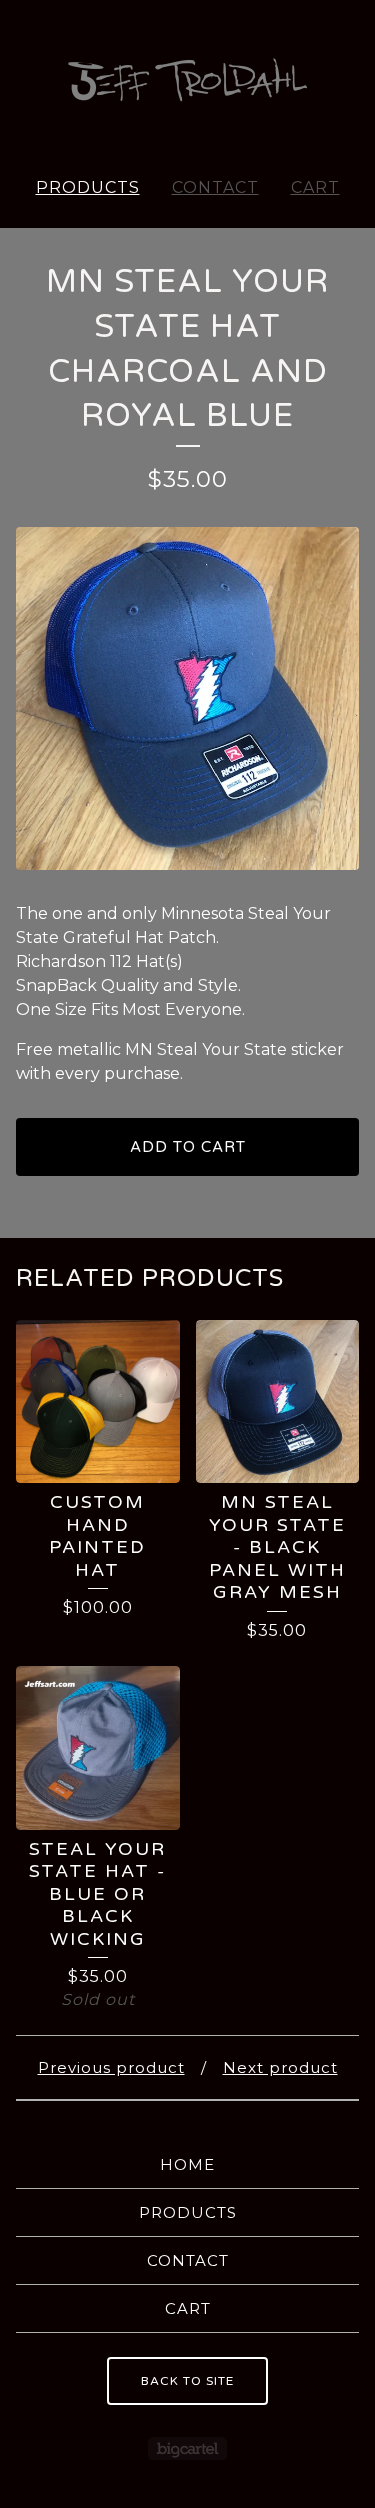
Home (187, 2164)
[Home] (188, 80)
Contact (215, 187)
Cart (315, 187)
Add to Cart (188, 1147)
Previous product (111, 2067)
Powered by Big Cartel (187, 2448)
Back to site (187, 2381)
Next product (280, 2067)
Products (88, 187)
